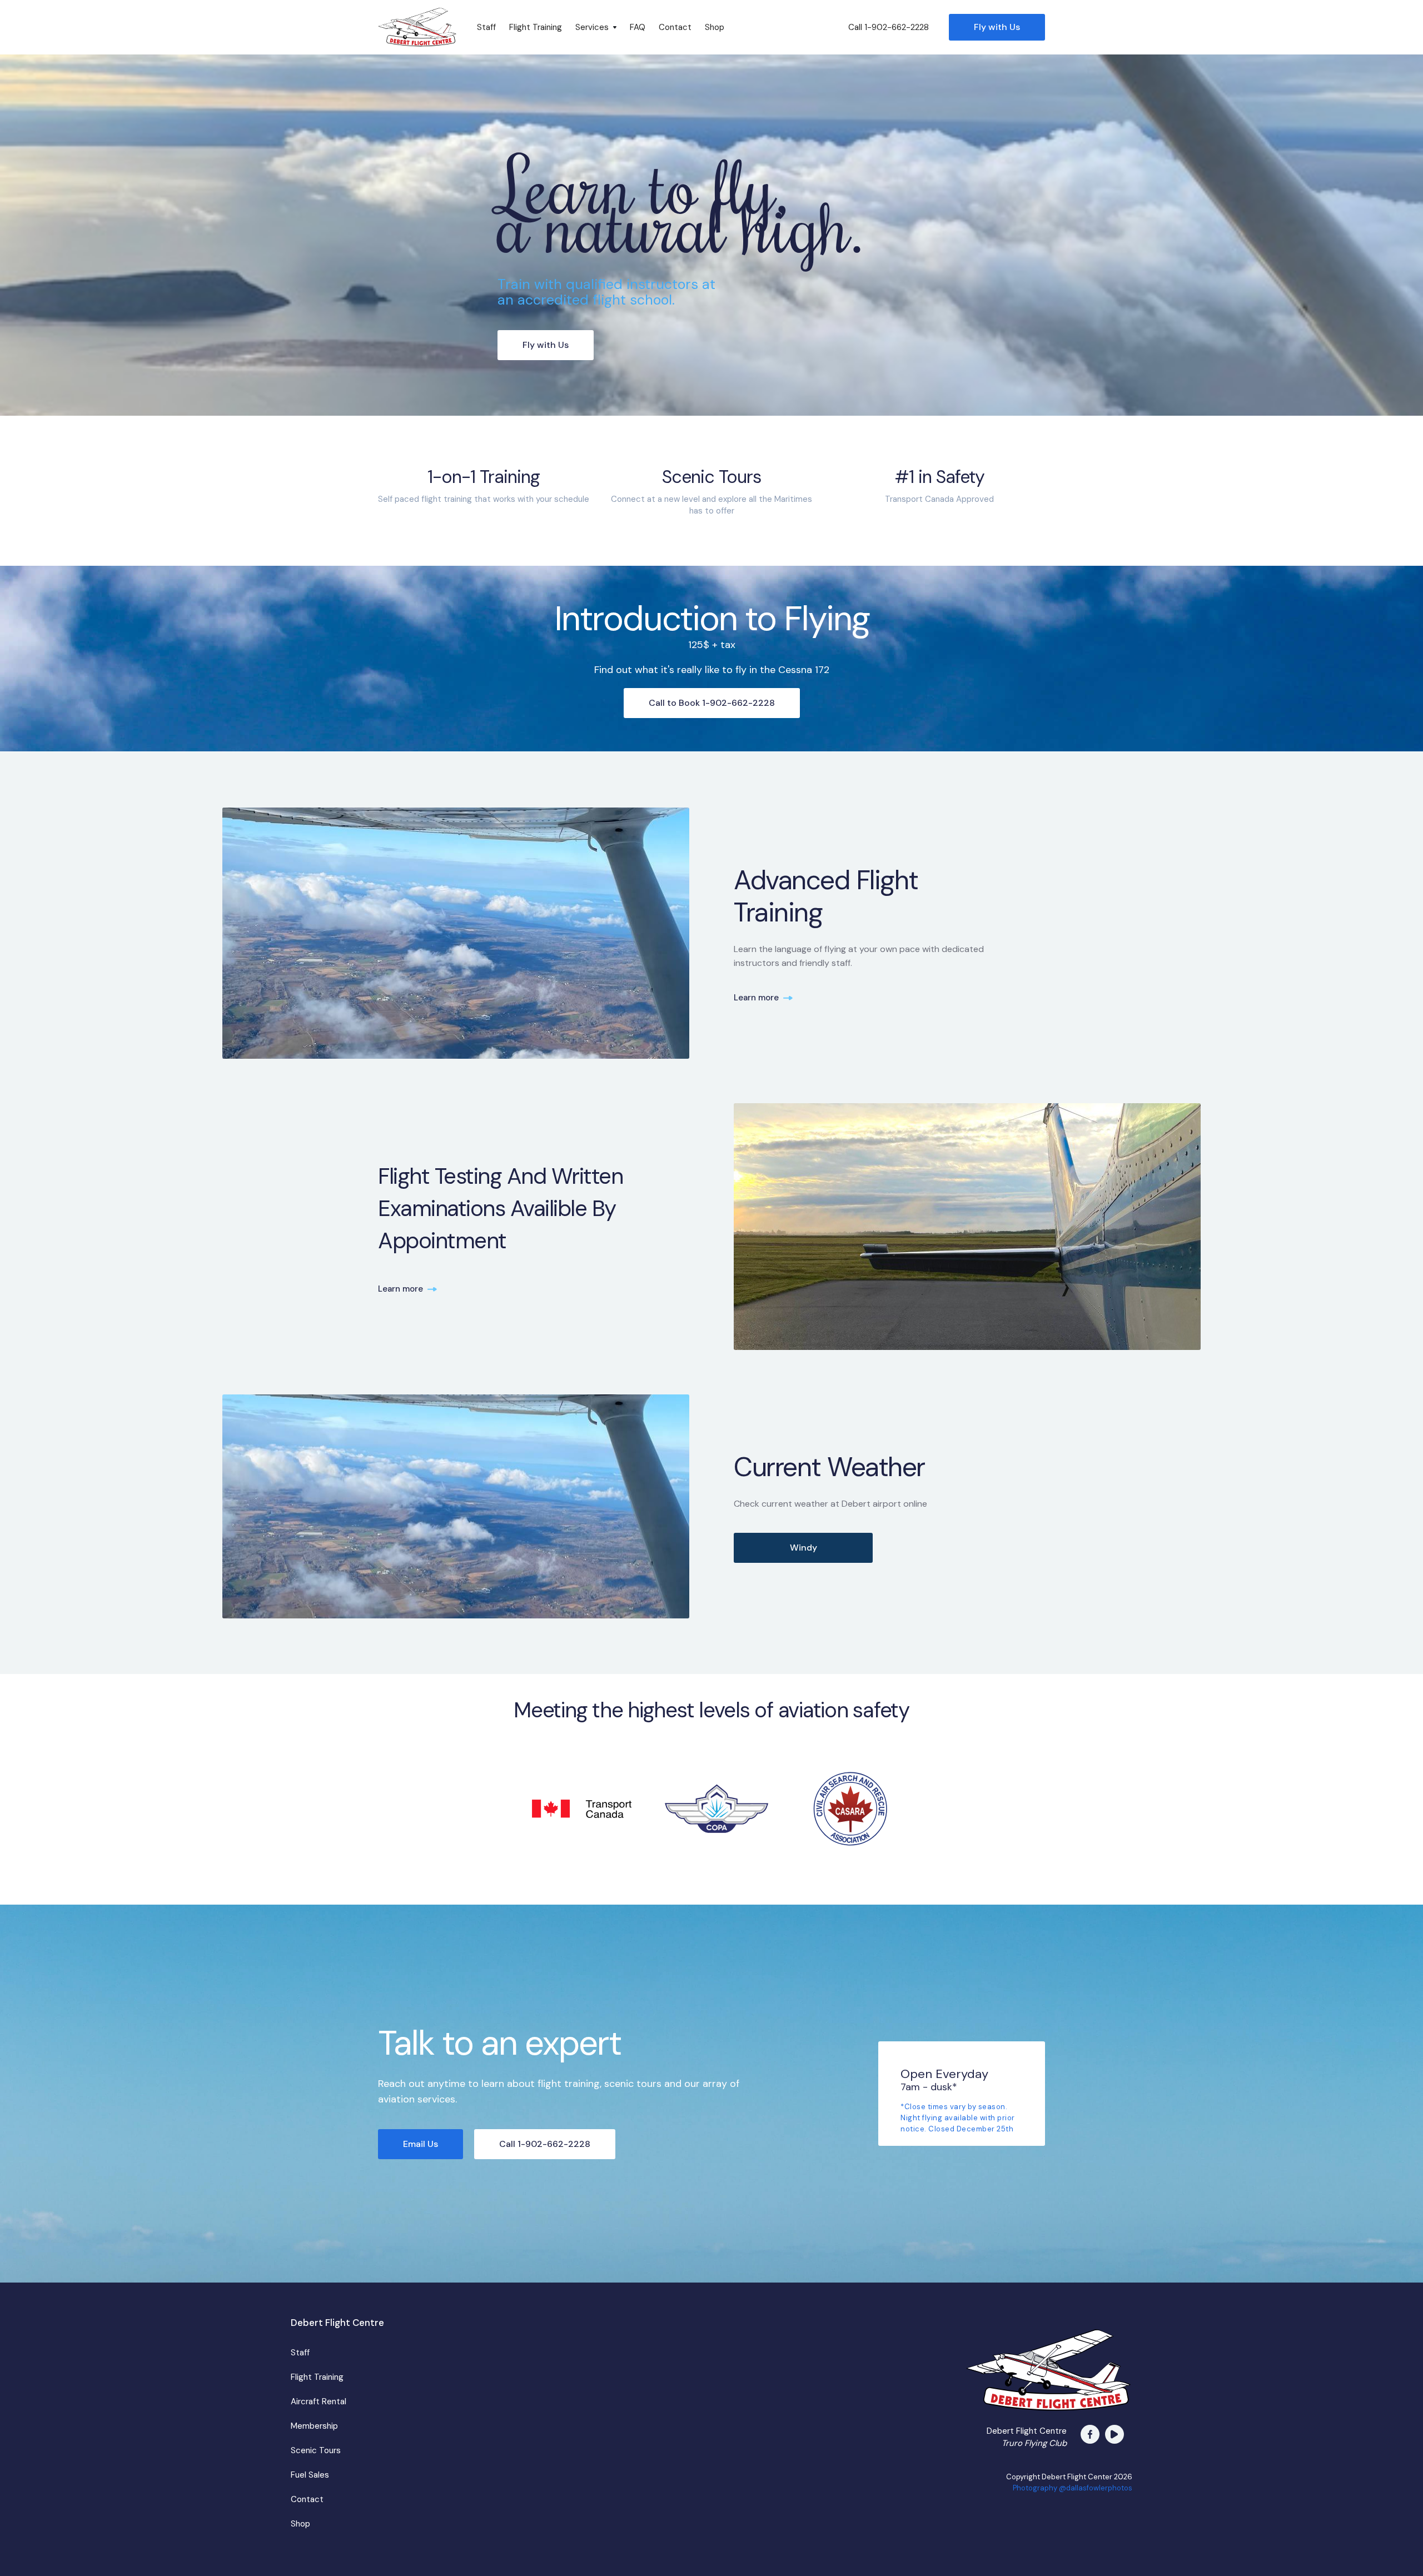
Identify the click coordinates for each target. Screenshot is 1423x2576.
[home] (417, 27)
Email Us (421, 2144)
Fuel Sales (310, 2475)
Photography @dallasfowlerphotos (1073, 2488)
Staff (486, 27)
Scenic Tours (316, 2450)
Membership (314, 2426)
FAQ (638, 27)
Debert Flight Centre (337, 2323)
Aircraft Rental (319, 2401)
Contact (675, 27)
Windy (803, 1548)
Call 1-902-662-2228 (889, 27)
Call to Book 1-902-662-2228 (712, 703)
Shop (715, 27)
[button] (596, 27)
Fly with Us (997, 27)
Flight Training (536, 27)
